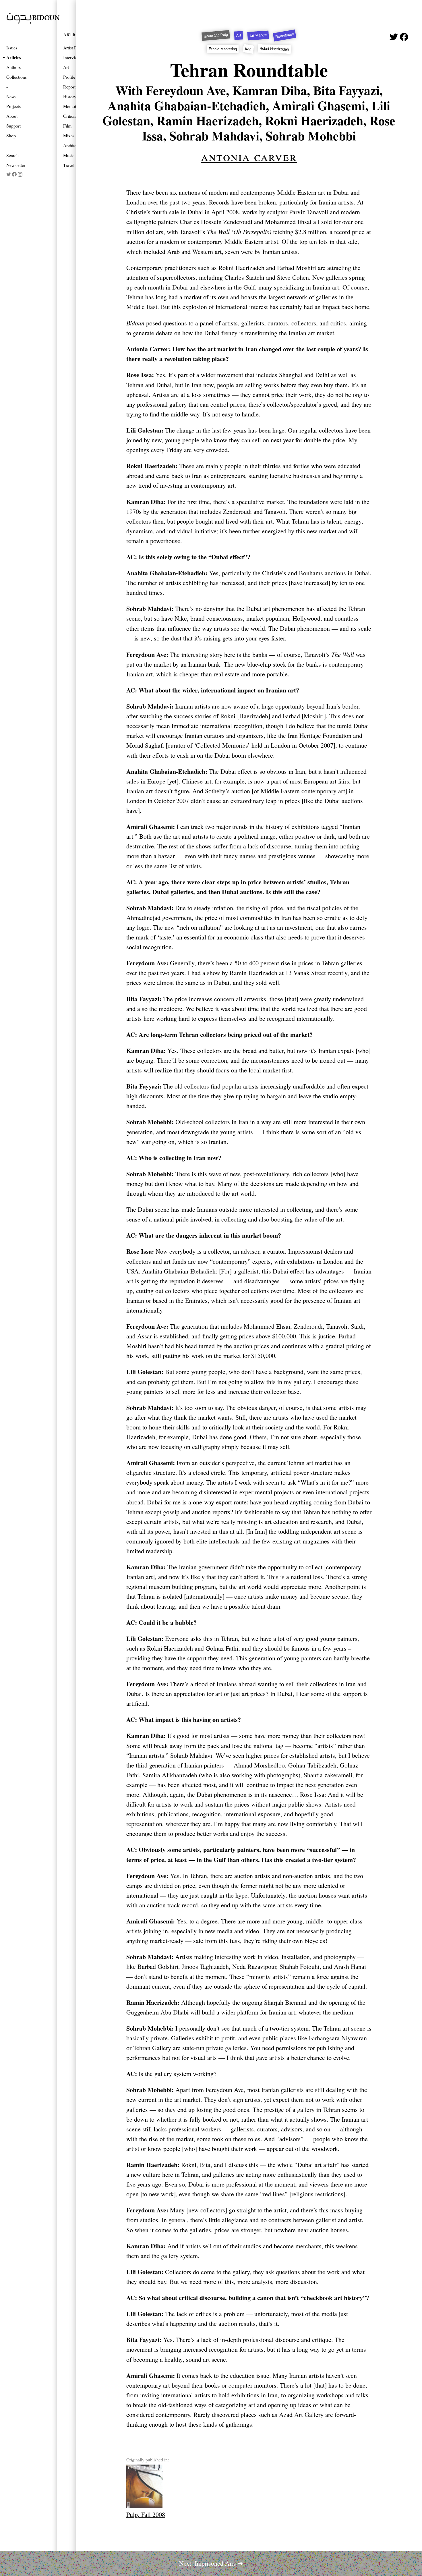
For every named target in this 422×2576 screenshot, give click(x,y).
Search (12, 155)
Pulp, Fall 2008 (146, 2514)
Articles (14, 57)
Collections (17, 77)
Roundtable (285, 35)
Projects (13, 106)
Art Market (258, 35)
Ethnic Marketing (223, 49)
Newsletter (16, 165)
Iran (248, 49)
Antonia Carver (249, 156)
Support (13, 126)
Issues (12, 48)
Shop (11, 135)
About (12, 116)
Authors (13, 67)
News (11, 96)
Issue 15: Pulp (216, 35)
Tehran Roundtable (249, 70)
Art (239, 36)
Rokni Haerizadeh (274, 49)
